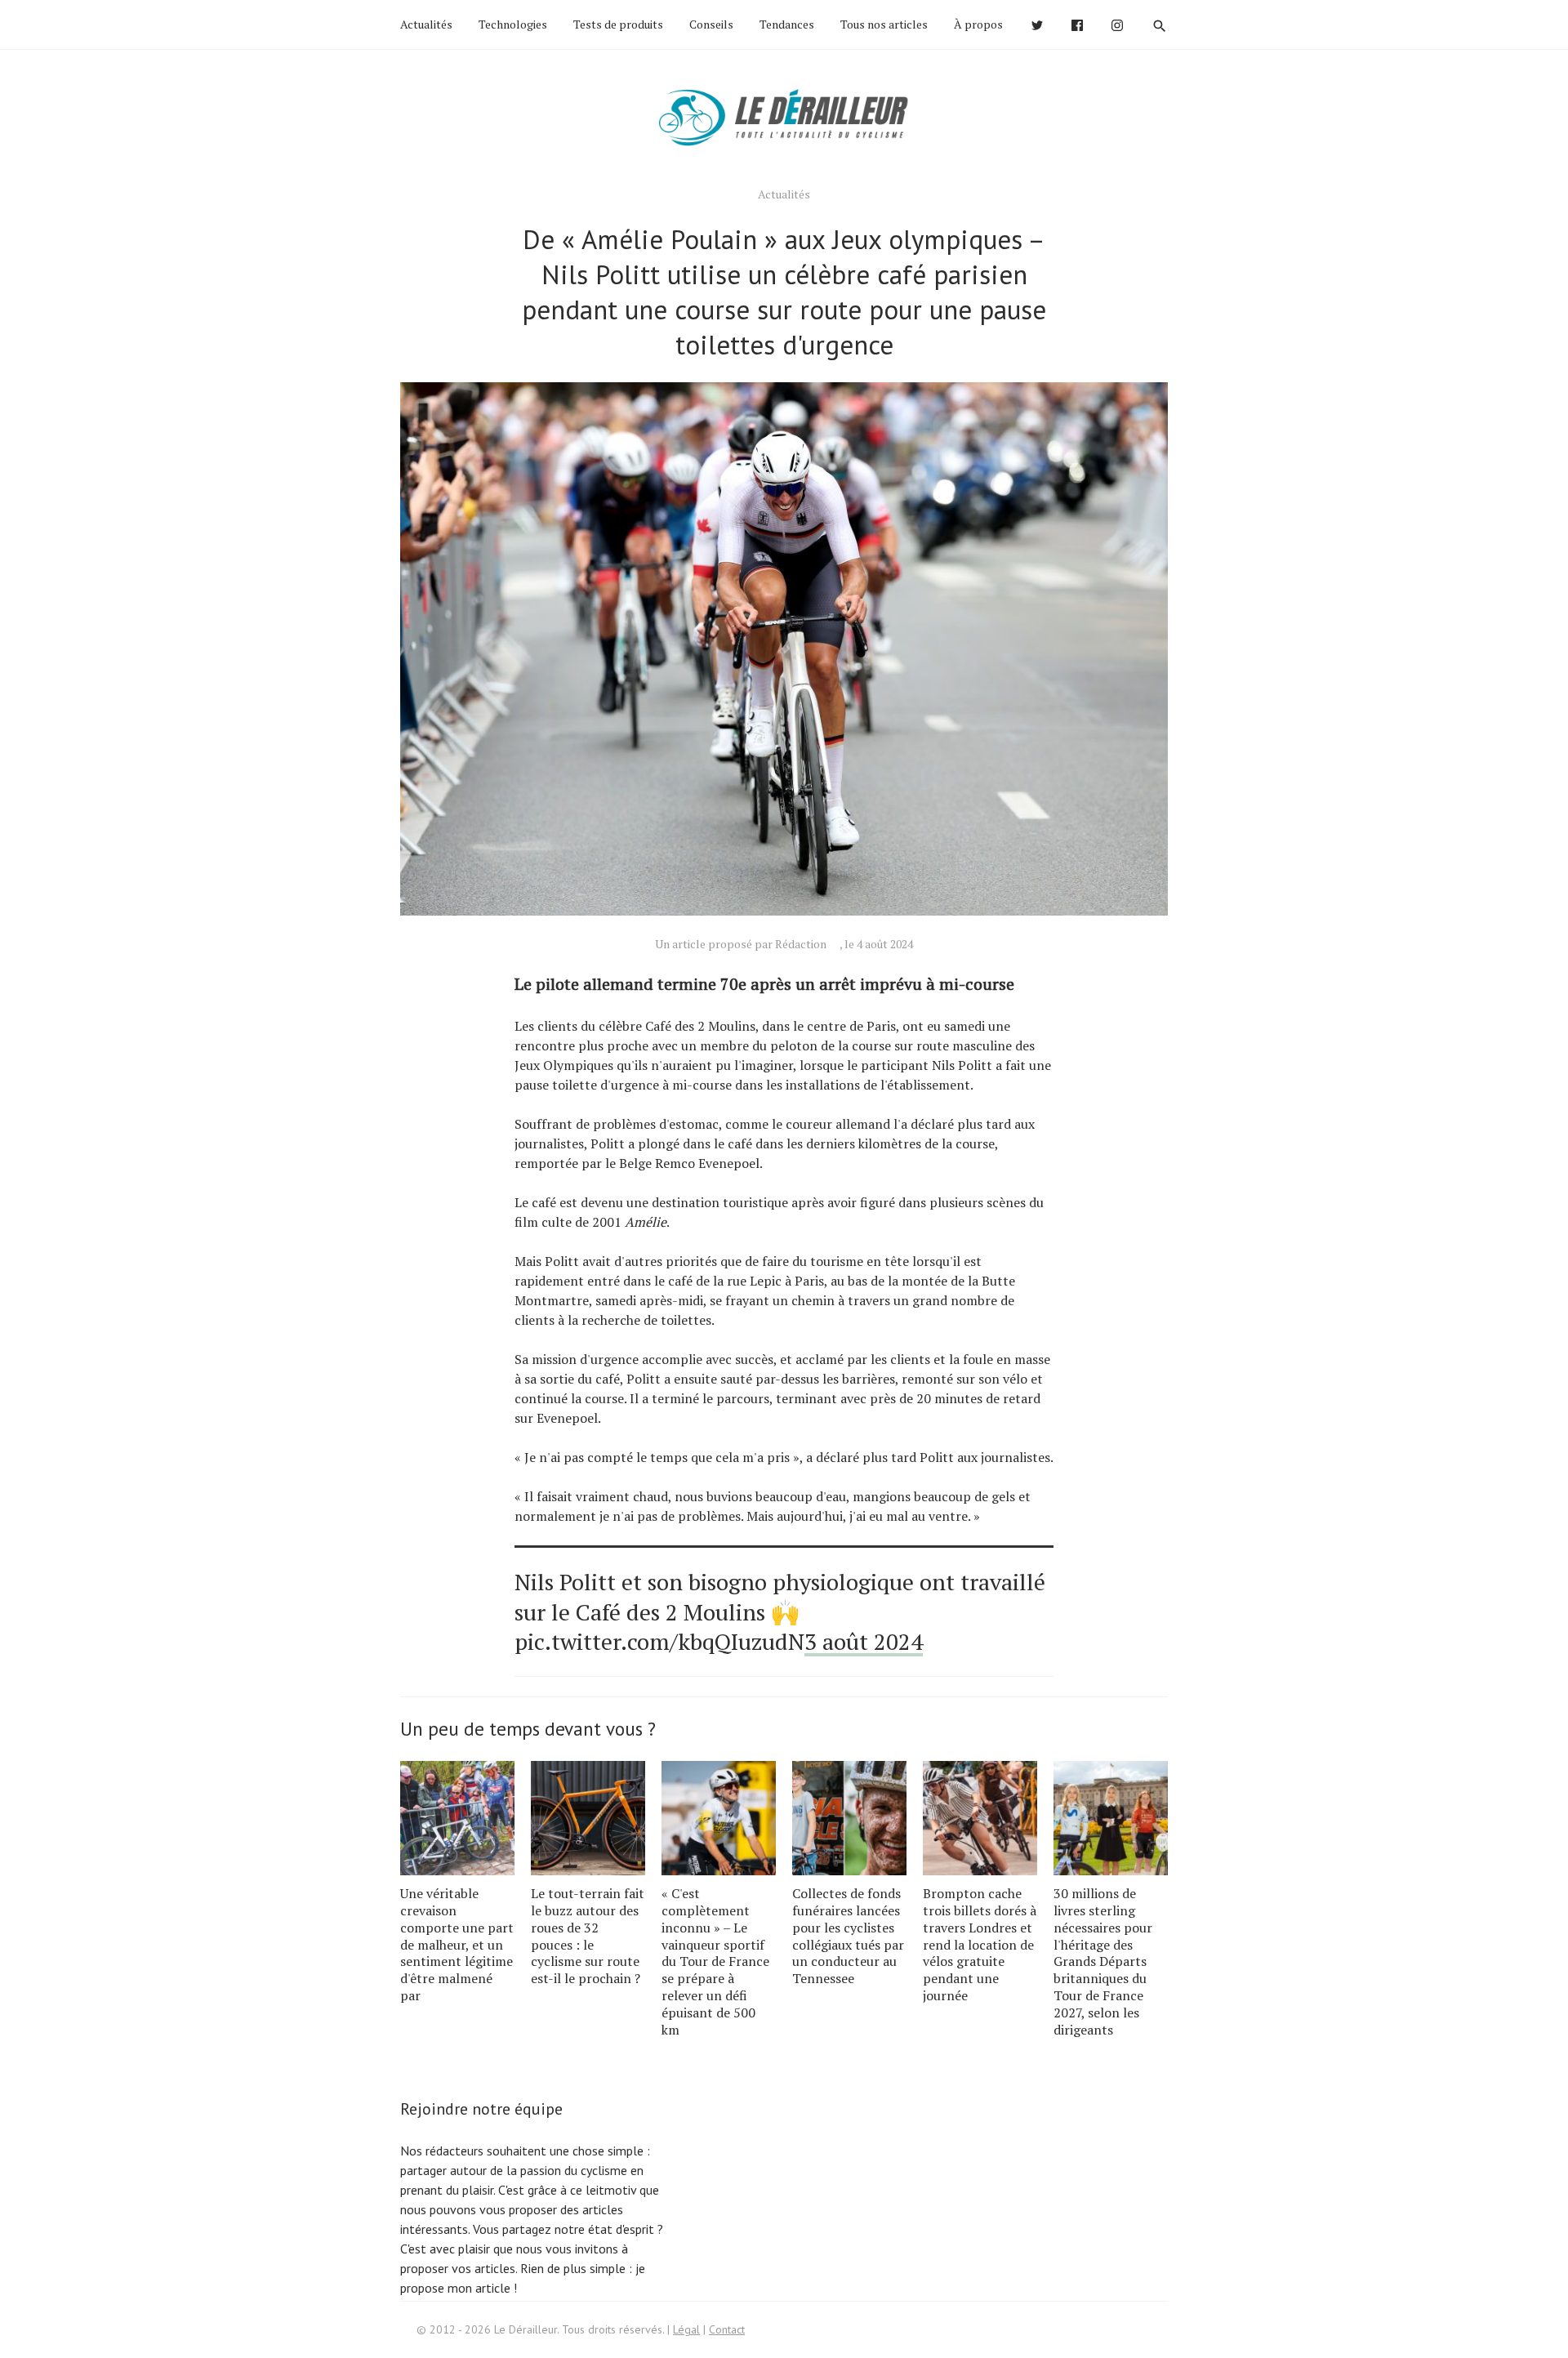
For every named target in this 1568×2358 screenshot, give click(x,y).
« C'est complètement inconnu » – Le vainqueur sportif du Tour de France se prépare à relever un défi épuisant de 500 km (715, 1961)
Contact (727, 2329)
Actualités (426, 24)
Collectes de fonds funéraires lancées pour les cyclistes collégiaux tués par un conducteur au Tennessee (848, 1936)
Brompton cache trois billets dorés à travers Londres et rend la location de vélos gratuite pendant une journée (980, 1944)
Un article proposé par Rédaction (741, 944)
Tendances (787, 24)
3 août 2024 (864, 1641)
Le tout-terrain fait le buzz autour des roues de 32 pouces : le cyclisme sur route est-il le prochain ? (588, 1936)
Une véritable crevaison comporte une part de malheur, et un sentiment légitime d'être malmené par (457, 1944)
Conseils (711, 24)
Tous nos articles (884, 24)
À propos (978, 24)
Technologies (513, 24)
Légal (686, 2329)
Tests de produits (618, 24)
